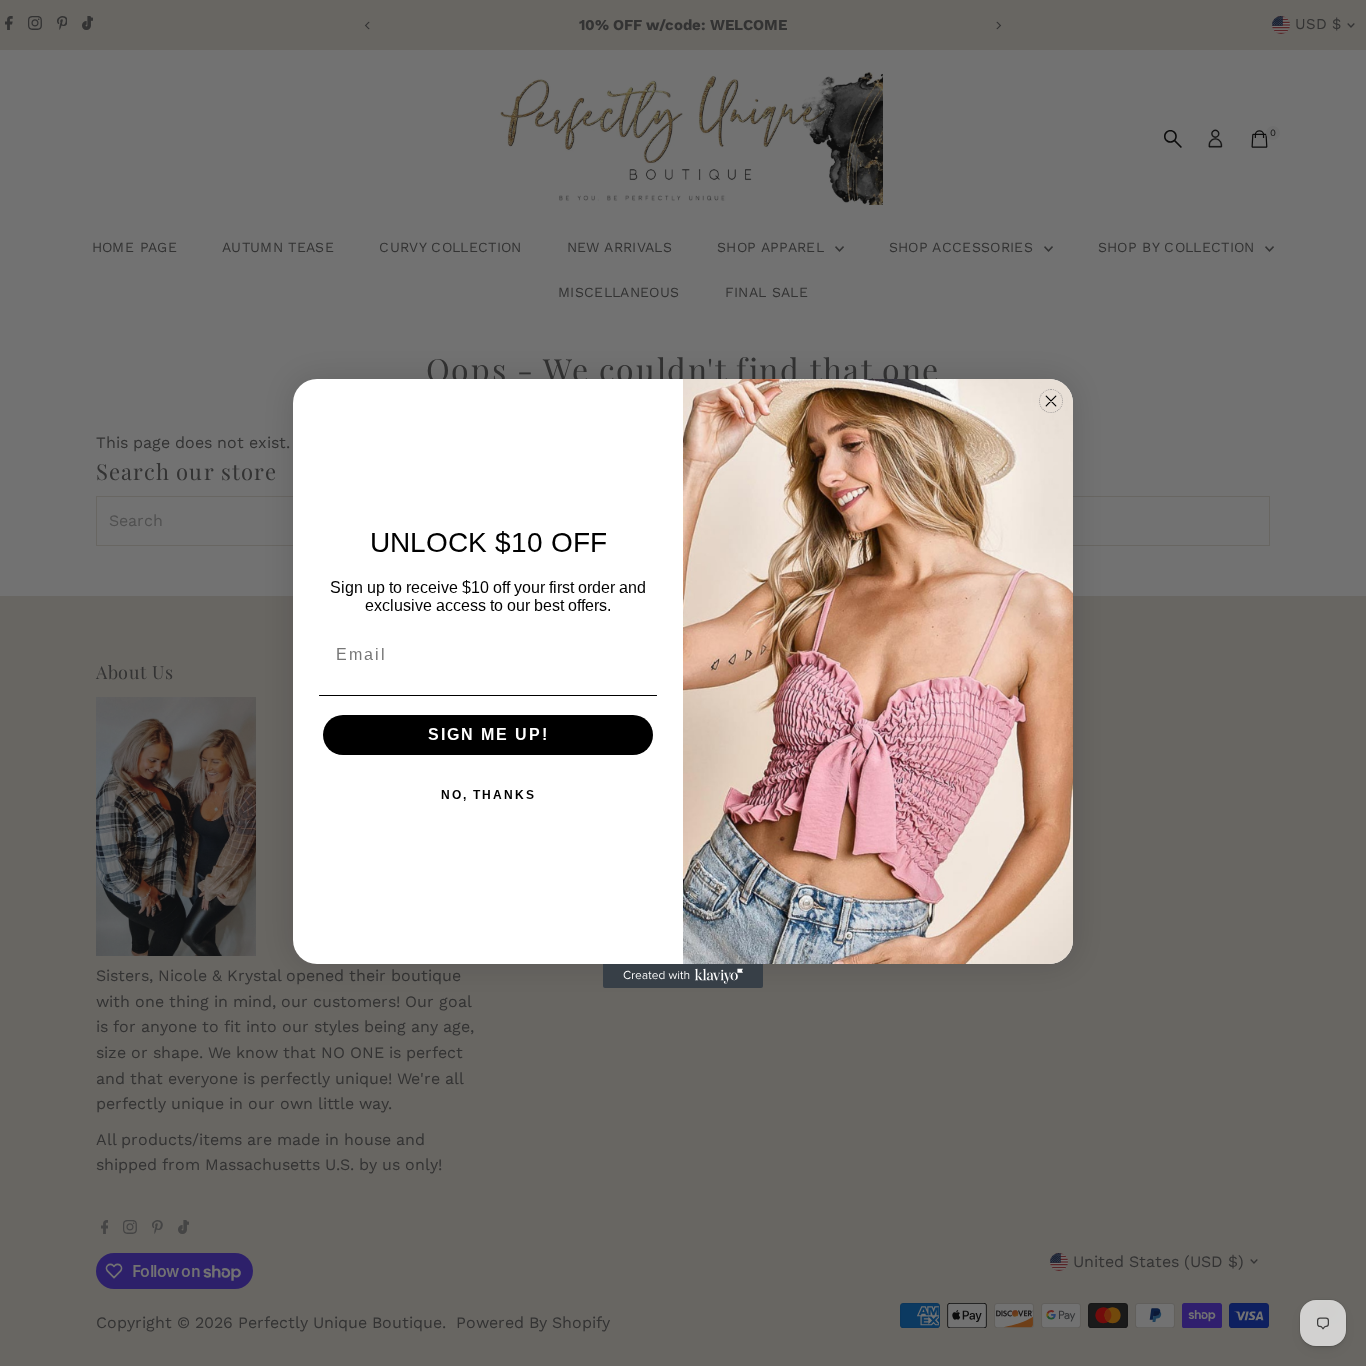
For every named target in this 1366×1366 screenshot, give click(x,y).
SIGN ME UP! (488, 734)
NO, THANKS (488, 795)
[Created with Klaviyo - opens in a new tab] (683, 976)
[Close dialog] (1051, 401)
